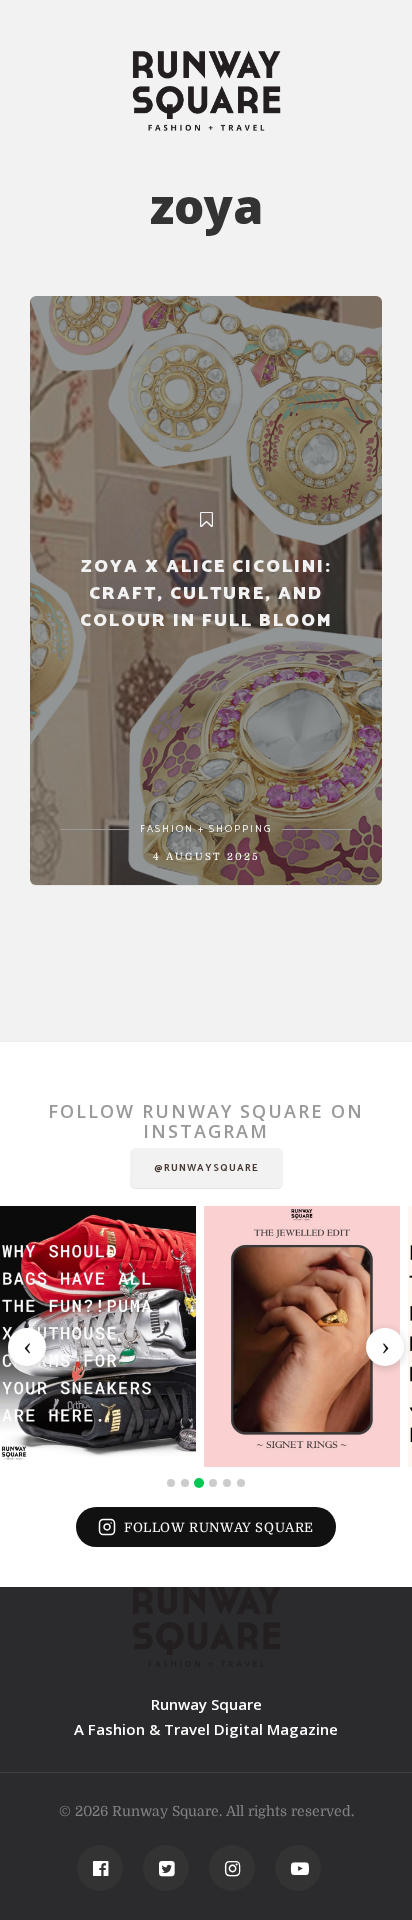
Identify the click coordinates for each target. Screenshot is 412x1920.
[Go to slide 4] (213, 1483)
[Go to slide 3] (199, 1483)
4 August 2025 (206, 856)
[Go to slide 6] (241, 1483)
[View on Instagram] (98, 1336)
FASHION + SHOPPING (206, 829)
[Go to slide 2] (185, 1483)
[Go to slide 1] (171, 1483)
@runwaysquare (206, 1168)
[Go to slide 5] (227, 1483)
